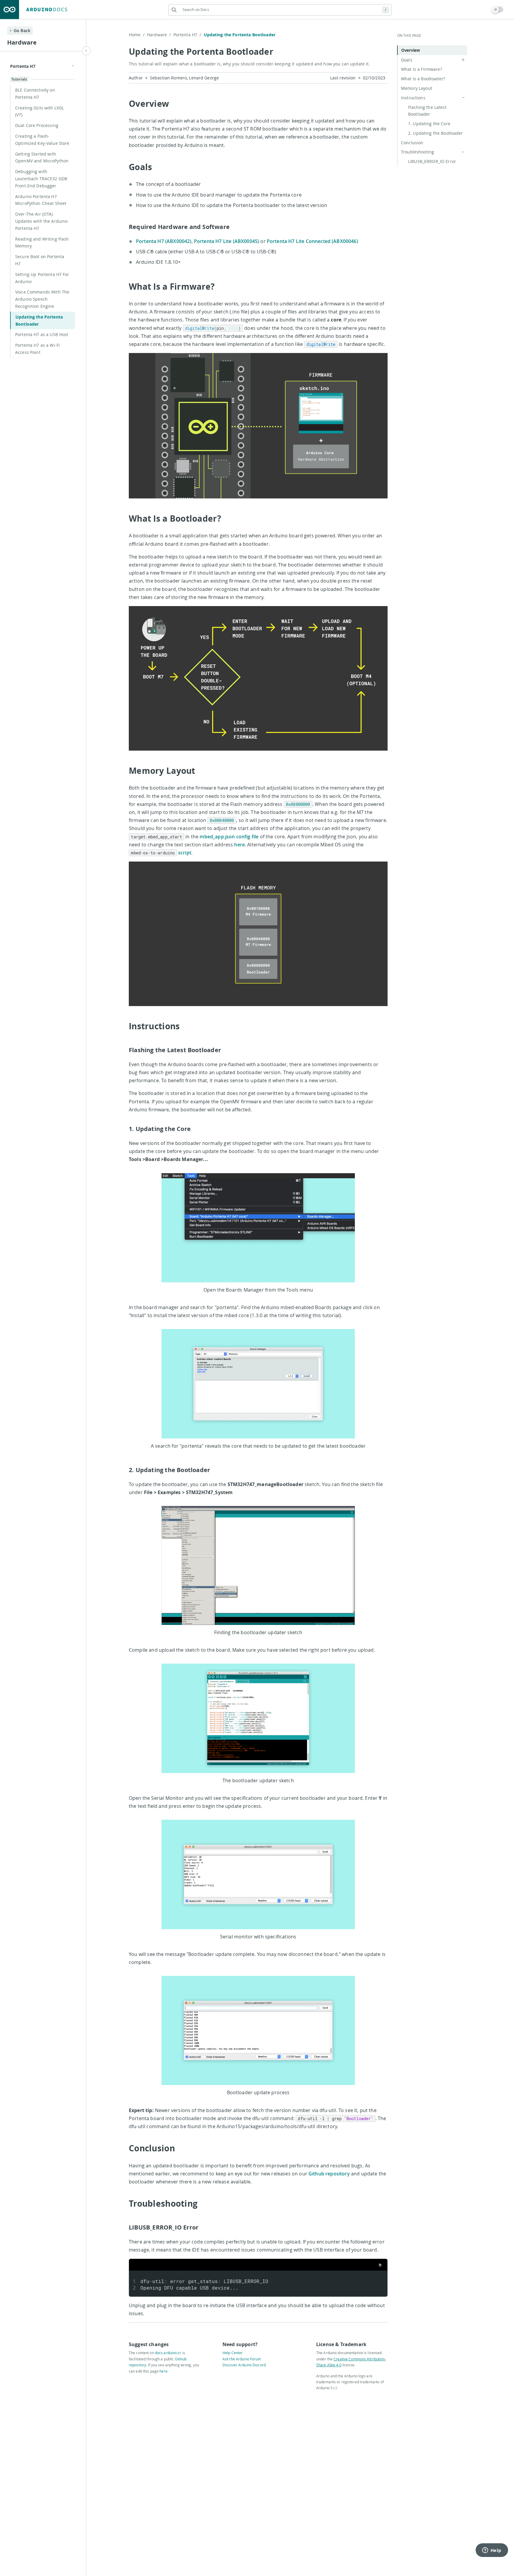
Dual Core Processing (37, 125)
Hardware (159, 35)
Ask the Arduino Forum (242, 2359)
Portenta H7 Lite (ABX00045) (227, 241)
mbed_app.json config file (229, 837)
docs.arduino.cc (168, 2353)
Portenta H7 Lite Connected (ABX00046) (312, 241)
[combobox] (280, 10)
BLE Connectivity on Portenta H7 (35, 94)
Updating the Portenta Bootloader (39, 320)
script (185, 853)
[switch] (498, 10)
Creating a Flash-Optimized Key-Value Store (42, 140)
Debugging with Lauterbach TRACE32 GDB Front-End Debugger (41, 179)
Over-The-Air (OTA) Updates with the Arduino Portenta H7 (41, 221)
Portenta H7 (187, 35)
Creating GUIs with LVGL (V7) (40, 111)
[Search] (174, 10)
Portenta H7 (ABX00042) (164, 241)
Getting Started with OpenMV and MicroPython (42, 157)
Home (137, 35)
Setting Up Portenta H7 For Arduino (42, 278)
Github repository (329, 2174)
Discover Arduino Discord (244, 2365)
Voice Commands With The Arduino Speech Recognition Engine (42, 299)
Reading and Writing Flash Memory (42, 243)
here (239, 845)
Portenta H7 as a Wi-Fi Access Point (37, 349)
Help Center (233, 2353)
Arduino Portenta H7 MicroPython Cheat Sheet (41, 200)
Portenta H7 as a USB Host (42, 334)
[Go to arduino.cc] (10, 10)
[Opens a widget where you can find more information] (492, 2551)
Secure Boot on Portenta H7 (40, 260)
